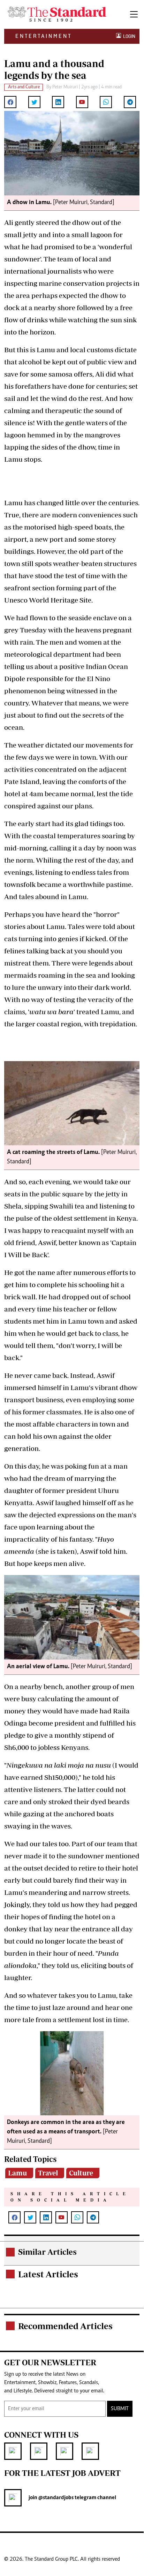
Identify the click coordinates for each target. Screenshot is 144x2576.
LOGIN (128, 36)
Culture (81, 2173)
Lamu (17, 2173)
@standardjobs (55, 2498)
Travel (48, 2173)
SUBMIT (120, 2409)
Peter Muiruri (65, 87)
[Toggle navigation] (134, 14)
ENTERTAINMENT (44, 36)
